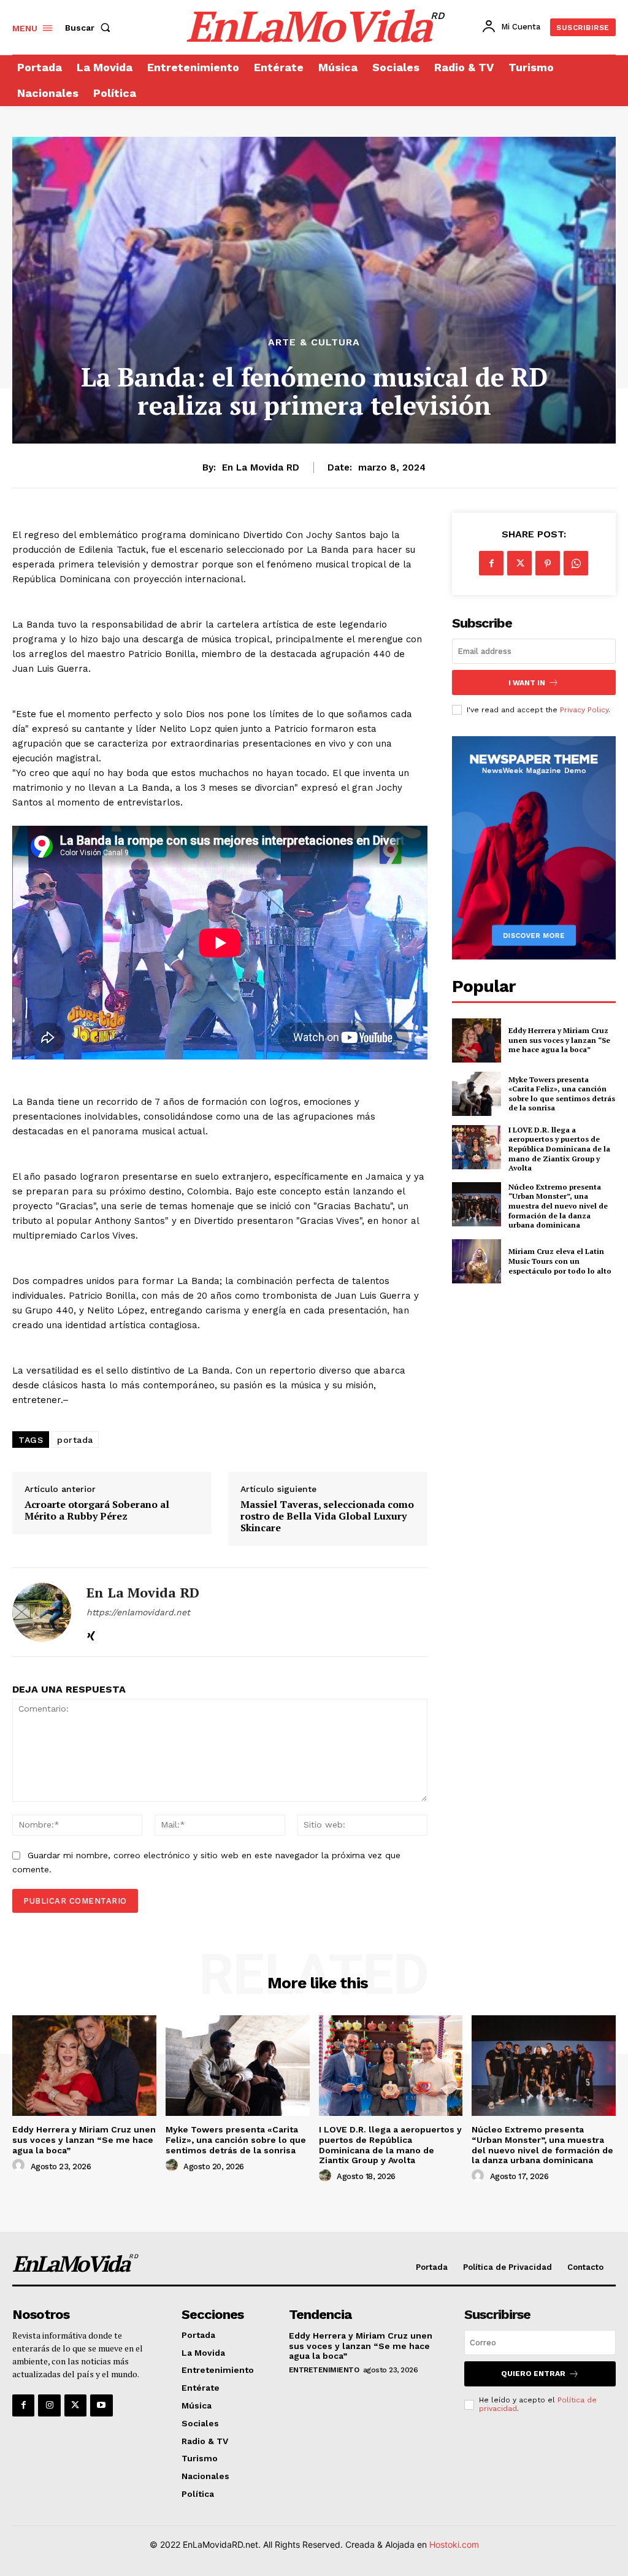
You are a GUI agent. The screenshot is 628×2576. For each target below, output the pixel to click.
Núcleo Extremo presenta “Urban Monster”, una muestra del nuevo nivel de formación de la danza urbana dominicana (558, 1206)
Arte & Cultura (314, 342)
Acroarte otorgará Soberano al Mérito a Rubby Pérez (97, 1510)
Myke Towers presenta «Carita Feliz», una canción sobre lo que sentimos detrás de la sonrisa (562, 1094)
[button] (90, 28)
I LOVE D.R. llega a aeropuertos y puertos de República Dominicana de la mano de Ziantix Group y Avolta (559, 1149)
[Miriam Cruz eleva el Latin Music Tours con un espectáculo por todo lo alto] (477, 1261)
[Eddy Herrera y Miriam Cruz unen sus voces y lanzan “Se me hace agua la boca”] (477, 1040)
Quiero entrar (533, 2374)
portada (75, 1440)
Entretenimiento (324, 2370)
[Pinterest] (548, 563)
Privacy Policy (584, 710)
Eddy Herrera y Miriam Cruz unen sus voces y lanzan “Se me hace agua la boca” (559, 1040)
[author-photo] (20, 2166)
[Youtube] (101, 2405)
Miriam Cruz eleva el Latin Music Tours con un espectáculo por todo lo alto (560, 1261)
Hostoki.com (454, 2544)
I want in (527, 683)
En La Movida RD (261, 467)
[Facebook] (491, 563)
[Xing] (91, 1633)
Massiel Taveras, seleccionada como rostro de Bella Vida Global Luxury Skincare (327, 1517)
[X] (519, 563)
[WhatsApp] (576, 563)
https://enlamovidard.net (138, 1612)
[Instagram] (49, 2405)
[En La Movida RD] (42, 1612)
